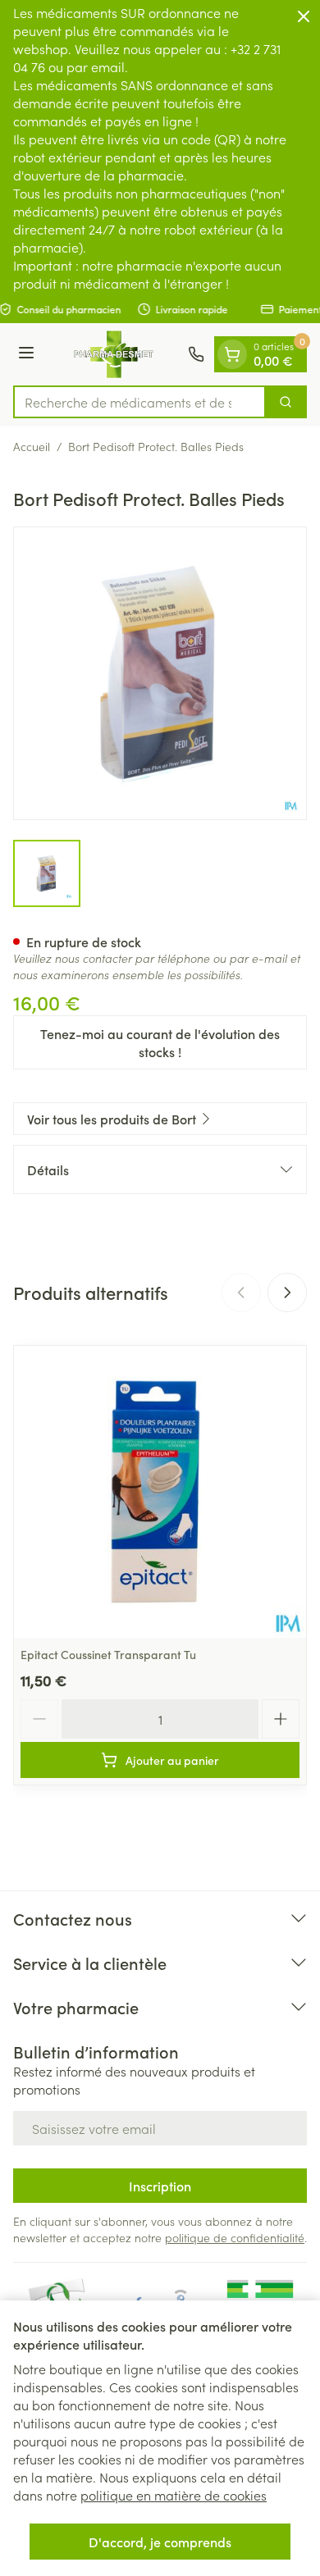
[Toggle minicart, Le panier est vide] (232, 354)
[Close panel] (304, 16)
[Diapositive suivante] (287, 1293)
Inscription (160, 2186)
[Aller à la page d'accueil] (114, 354)
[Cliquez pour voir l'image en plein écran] (160, 673)
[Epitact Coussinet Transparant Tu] (160, 1492)
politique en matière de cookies (174, 2495)
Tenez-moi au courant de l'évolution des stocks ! (160, 1042)
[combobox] (139, 402)
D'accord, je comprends (160, 2542)
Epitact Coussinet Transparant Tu (108, 1654)
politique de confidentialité (235, 2237)
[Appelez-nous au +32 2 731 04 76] (196, 354)
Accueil (32, 446)
